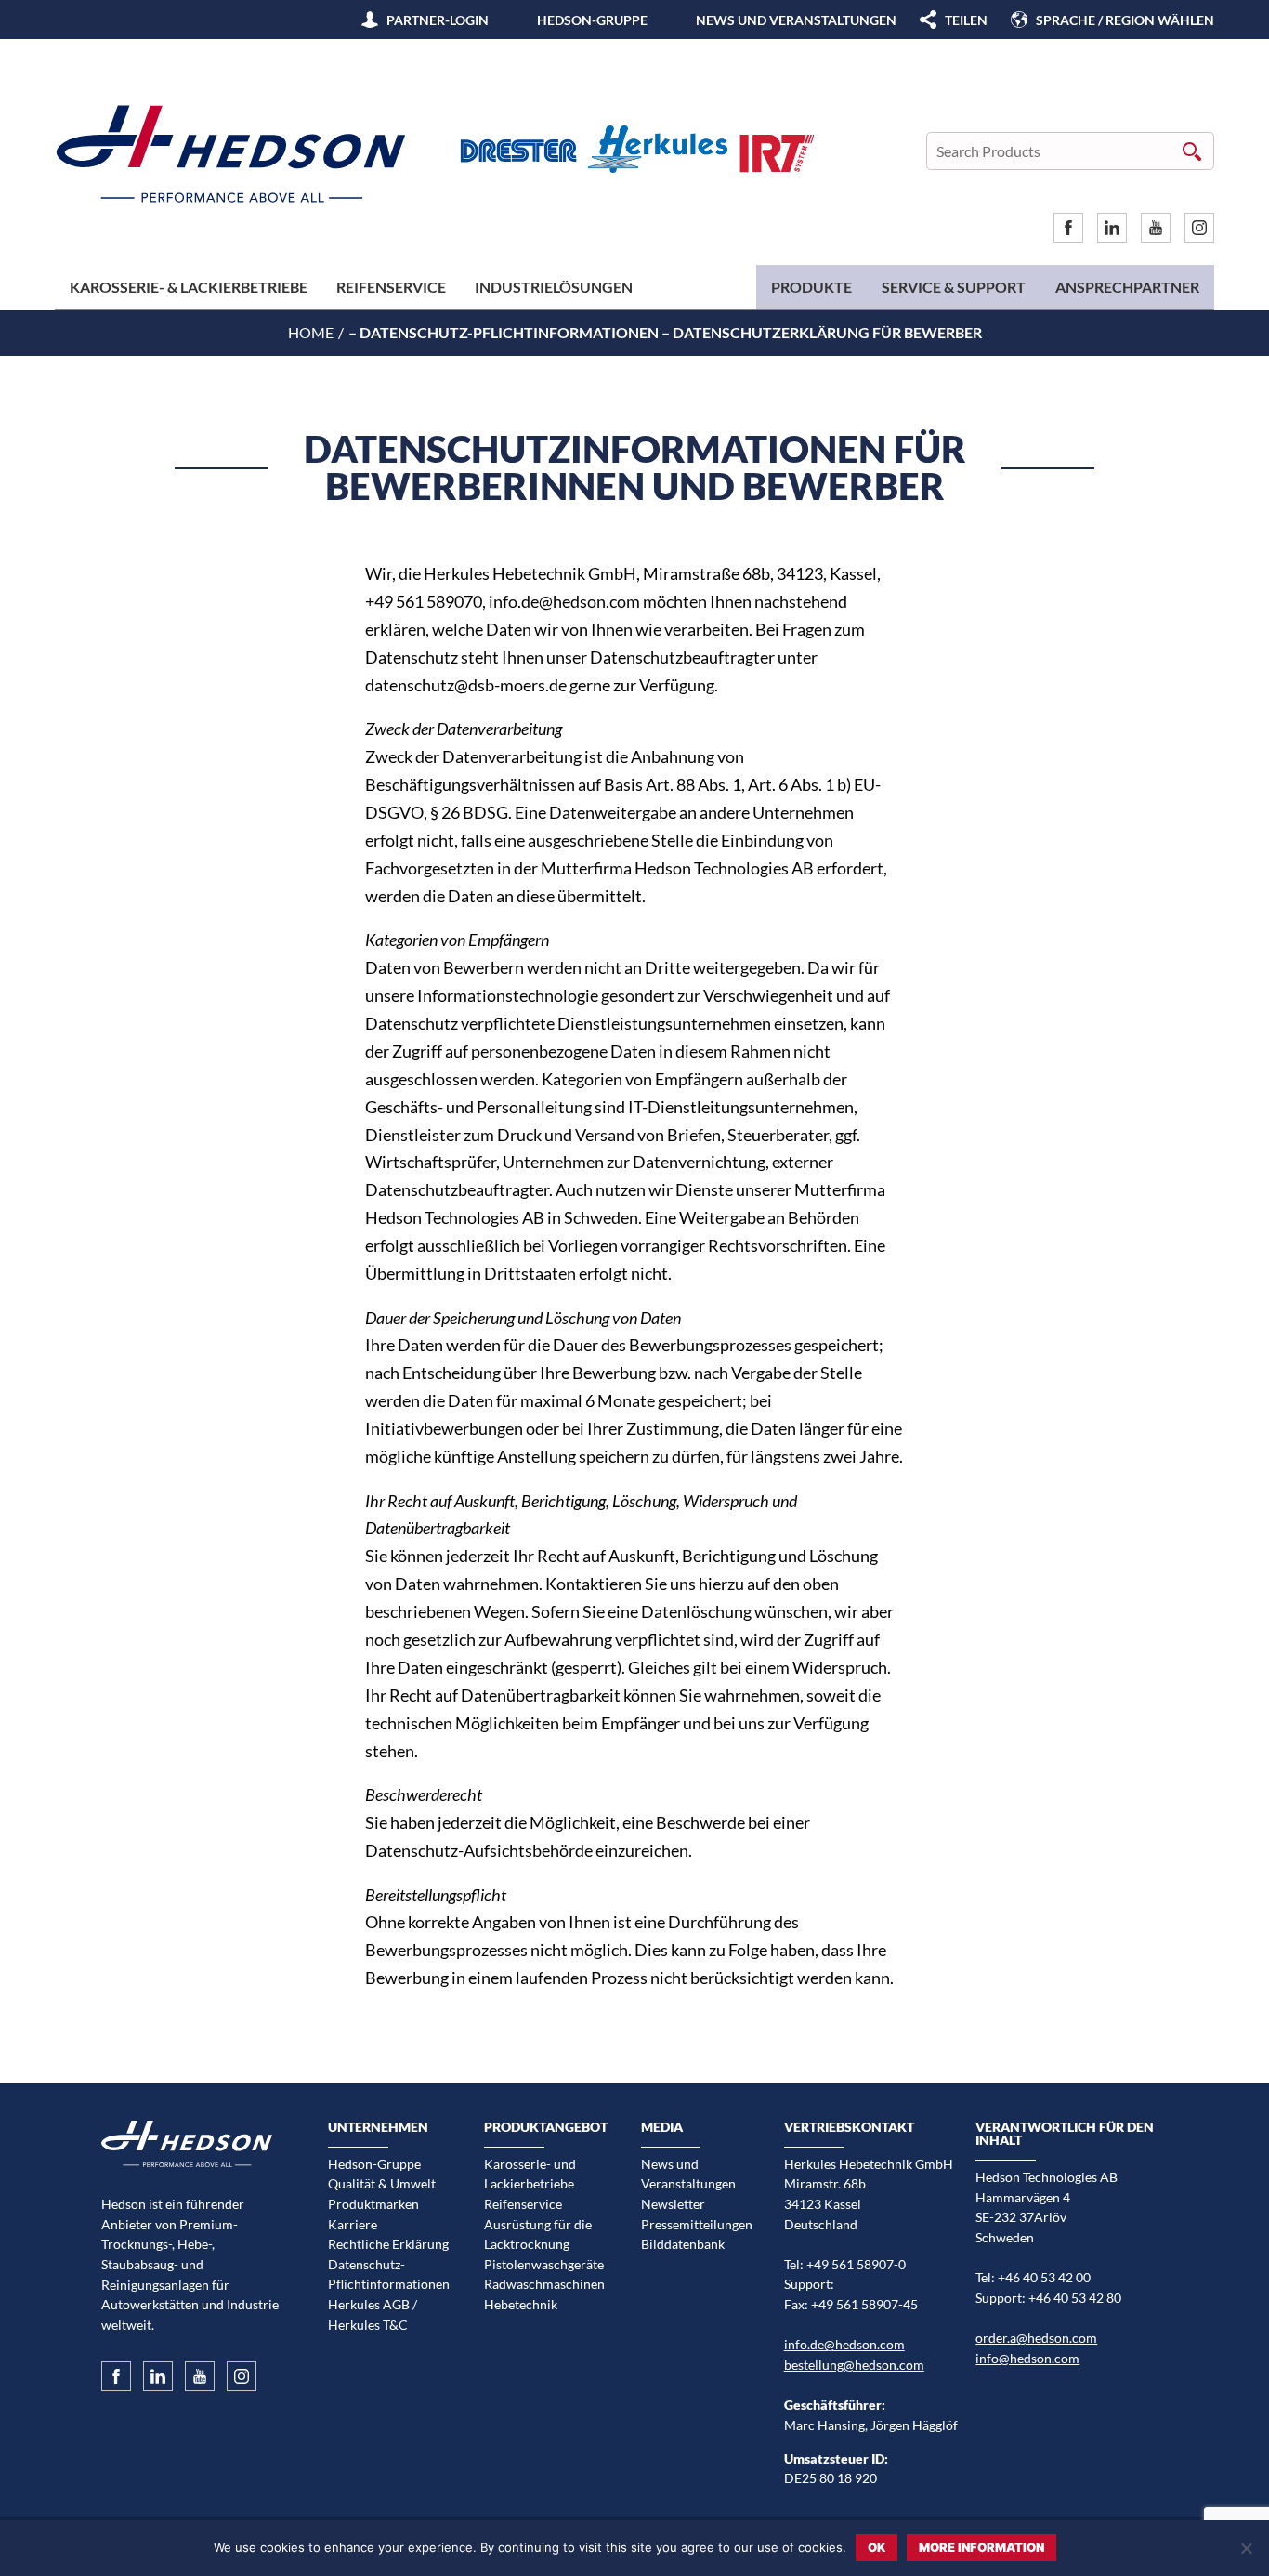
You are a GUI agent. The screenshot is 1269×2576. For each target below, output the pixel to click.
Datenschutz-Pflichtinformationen (389, 2274)
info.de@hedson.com (844, 2344)
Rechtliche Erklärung (388, 2244)
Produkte (811, 287)
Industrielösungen (554, 287)
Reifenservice (391, 287)
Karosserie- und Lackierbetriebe (530, 2174)
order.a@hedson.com (1036, 2338)
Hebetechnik (521, 2304)
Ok (877, 2547)
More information (981, 2547)
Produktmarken (373, 2204)
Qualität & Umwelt (382, 2183)
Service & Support (954, 287)
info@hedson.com (1027, 2358)
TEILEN (966, 20)
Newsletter (673, 2204)
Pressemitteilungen (697, 2224)
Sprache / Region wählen (1125, 20)
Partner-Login (438, 20)
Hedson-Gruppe (592, 20)
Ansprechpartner (1127, 287)
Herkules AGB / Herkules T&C (373, 2314)
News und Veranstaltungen (796, 20)
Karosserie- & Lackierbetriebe (189, 287)
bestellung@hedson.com (854, 2365)
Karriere (353, 2224)
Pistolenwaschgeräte (544, 2264)
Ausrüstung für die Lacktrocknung (538, 2234)
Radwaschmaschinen (544, 2284)
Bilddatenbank (683, 2244)
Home (311, 332)
